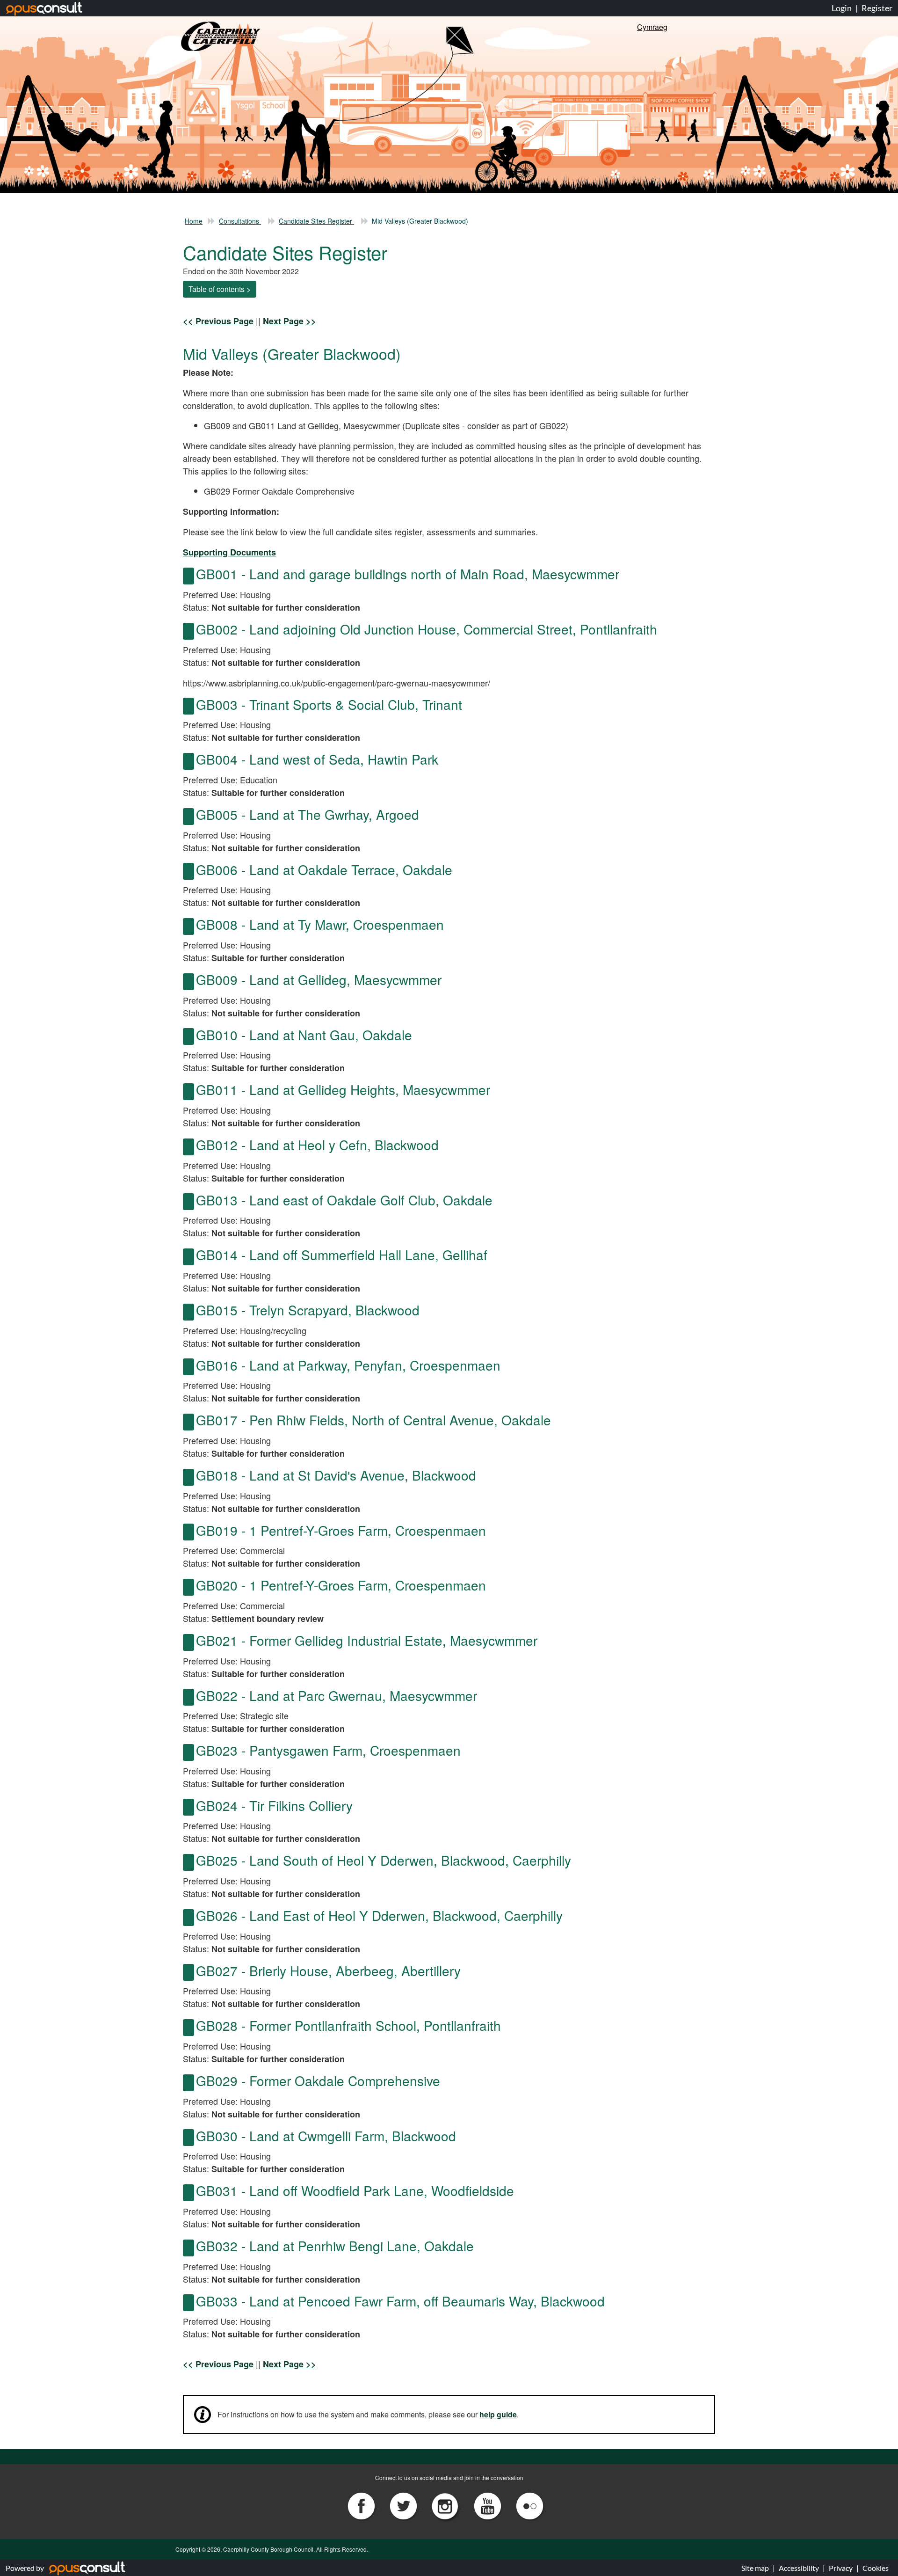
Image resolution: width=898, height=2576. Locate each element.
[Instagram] (446, 2505)
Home (194, 221)
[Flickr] (529, 2505)
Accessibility (799, 2568)
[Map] (188, 576)
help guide (498, 2414)
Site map (755, 2568)
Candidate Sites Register (316, 221)
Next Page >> (290, 321)
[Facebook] (362, 2505)
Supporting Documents (229, 552)
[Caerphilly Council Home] (221, 35)
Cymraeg (652, 27)
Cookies (876, 2568)
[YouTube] (488, 2505)
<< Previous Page (218, 321)
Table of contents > (220, 289)
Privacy (841, 2568)
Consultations (240, 221)
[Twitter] (404, 2505)
